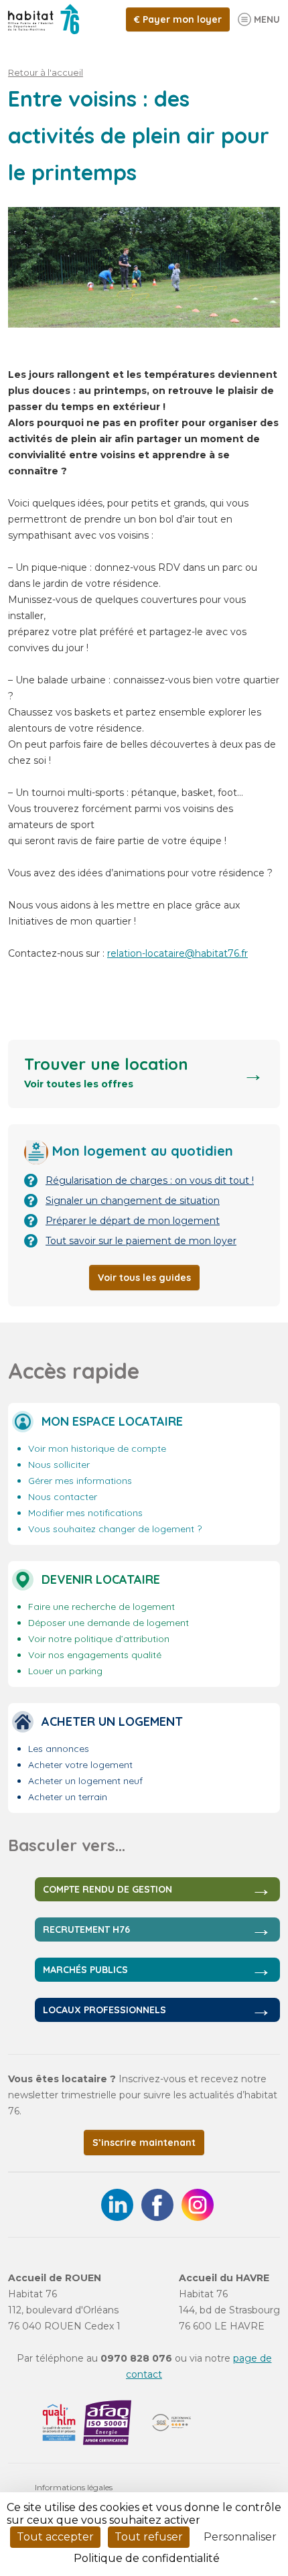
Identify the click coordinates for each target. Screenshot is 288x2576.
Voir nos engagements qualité (95, 1655)
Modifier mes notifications (85, 1513)
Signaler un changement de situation (133, 1201)
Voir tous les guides (144, 1278)
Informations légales (74, 2487)
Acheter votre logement (80, 1765)
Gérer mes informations (80, 1481)
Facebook (157, 2205)
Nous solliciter (59, 1465)
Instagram (198, 2205)
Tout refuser (149, 2537)
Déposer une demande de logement (109, 1623)
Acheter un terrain (68, 1797)
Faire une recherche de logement (101, 1607)
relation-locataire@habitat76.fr (177, 953)
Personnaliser (240, 2537)
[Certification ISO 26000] (171, 2423)
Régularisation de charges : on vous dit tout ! (150, 1180)
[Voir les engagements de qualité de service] (59, 2423)
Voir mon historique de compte (97, 1448)
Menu (267, 19)
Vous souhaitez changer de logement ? (115, 1529)
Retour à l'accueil (46, 72)
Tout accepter (55, 2537)
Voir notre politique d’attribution (99, 1639)
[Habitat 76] (44, 19)
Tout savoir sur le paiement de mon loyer (141, 1241)
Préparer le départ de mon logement (133, 1221)
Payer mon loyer (182, 19)
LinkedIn (117, 2205)
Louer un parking (65, 1671)
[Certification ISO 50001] (107, 2423)
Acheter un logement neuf (85, 1781)
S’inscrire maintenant (144, 2143)
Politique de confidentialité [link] (147, 2558)
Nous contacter (63, 1497)
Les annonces (59, 1749)
